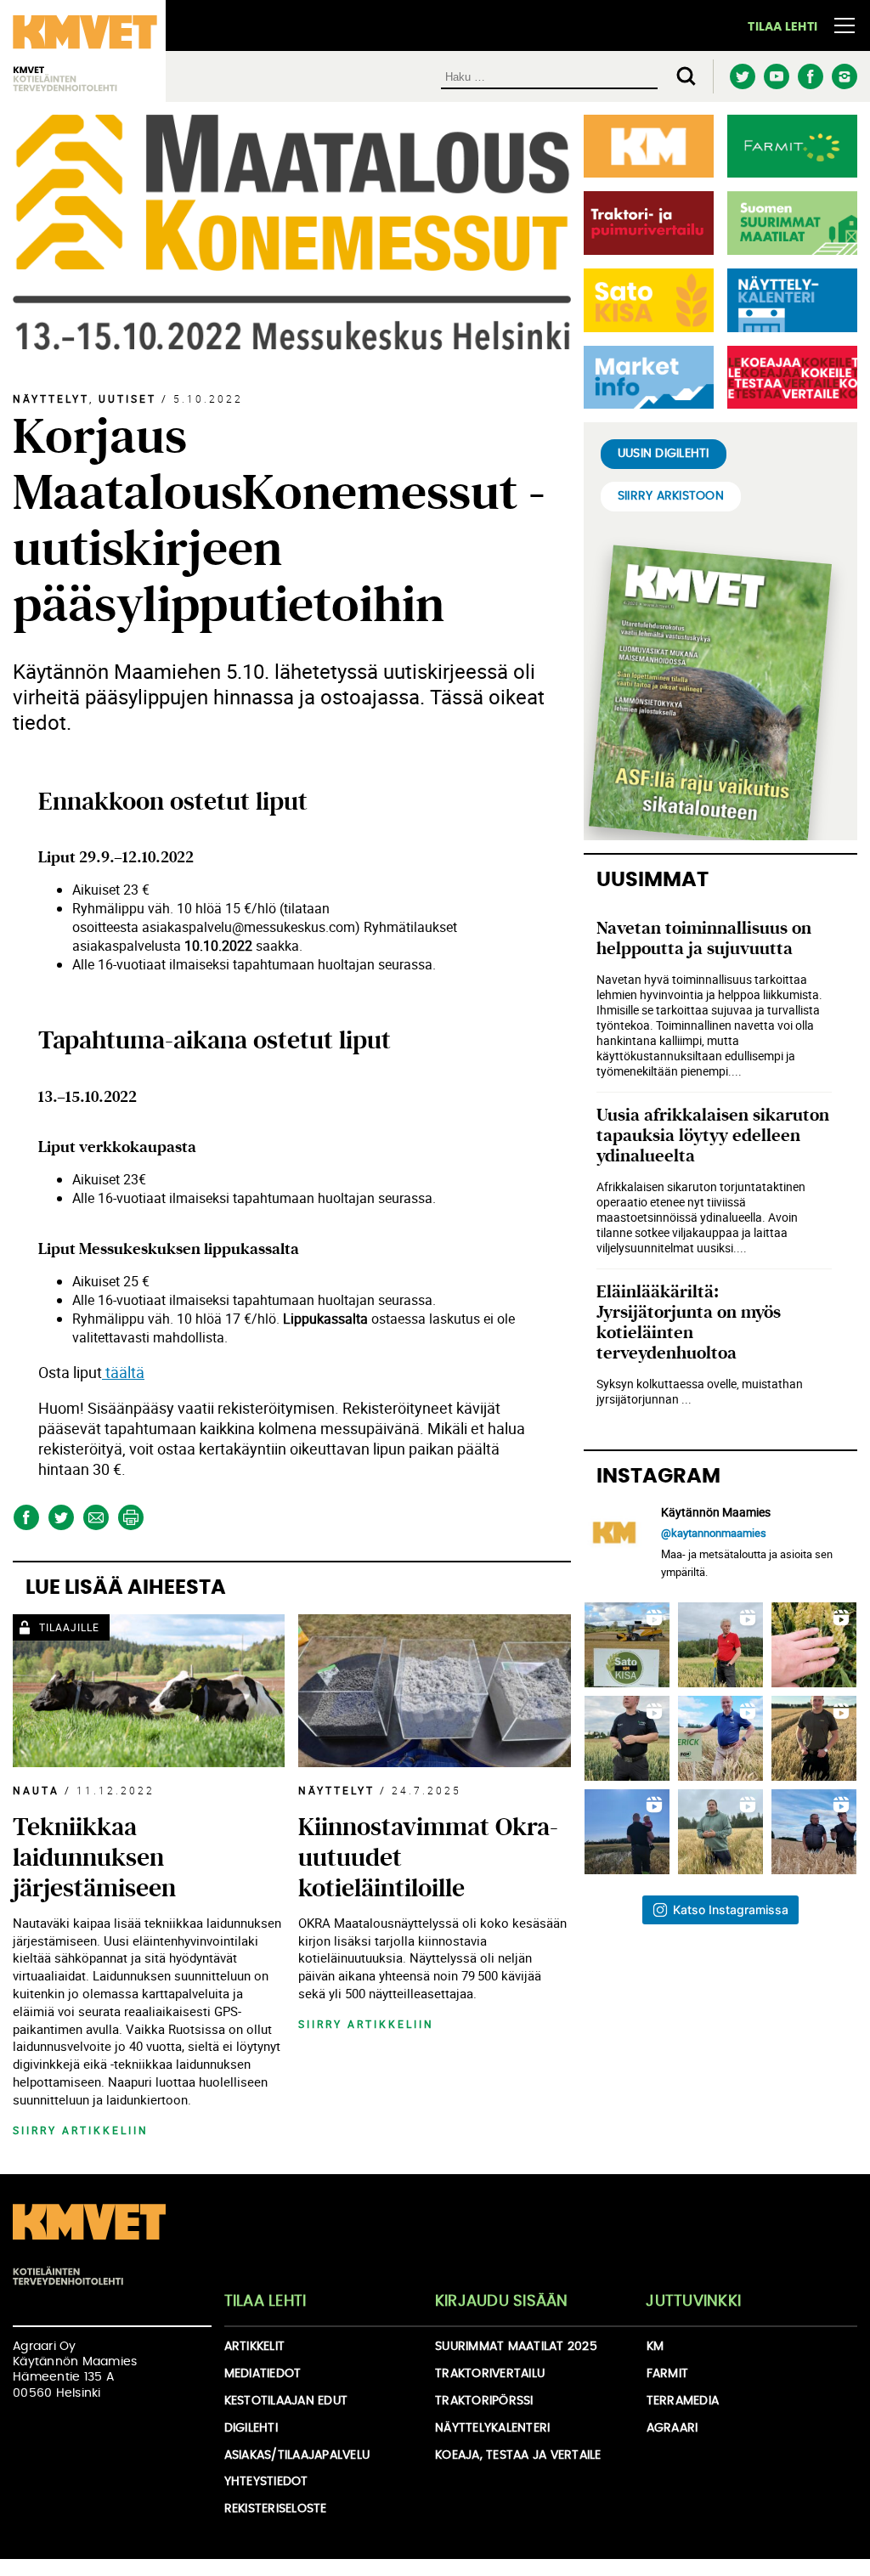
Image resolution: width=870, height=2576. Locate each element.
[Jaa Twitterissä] (61, 1518)
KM (655, 2347)
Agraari (672, 2428)
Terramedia (683, 2401)
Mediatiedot (263, 2374)
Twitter (742, 77)
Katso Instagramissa (731, 1909)
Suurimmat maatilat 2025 (516, 2347)
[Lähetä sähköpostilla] (96, 1518)
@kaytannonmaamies (714, 1533)
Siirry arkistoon (671, 496)
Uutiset (127, 398)
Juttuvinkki (693, 2302)
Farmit (668, 2374)
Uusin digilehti (664, 454)
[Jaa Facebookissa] (26, 1518)
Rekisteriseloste (276, 2509)
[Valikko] (845, 25)
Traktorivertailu (490, 2374)
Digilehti (251, 2428)
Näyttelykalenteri (492, 2428)
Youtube (776, 77)
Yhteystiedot (266, 2482)
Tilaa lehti (782, 27)
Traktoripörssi (484, 2401)
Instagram (844, 76)
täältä (123, 1372)
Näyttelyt (51, 398)
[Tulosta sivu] (130, 1518)
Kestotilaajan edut (286, 2401)
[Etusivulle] (89, 2244)
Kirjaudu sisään (502, 2302)
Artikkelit (255, 2347)
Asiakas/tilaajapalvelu (297, 2455)
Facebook (810, 77)
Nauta (36, 1790)
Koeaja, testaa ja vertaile (518, 2455)
